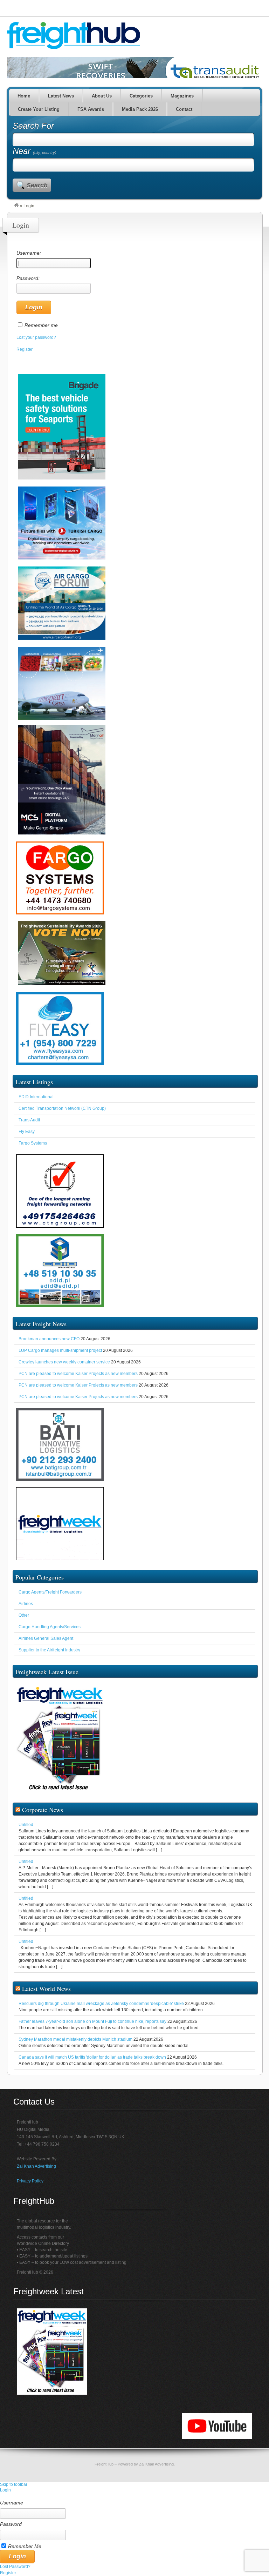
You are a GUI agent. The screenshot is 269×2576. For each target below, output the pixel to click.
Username (12, 2503)
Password (11, 2524)
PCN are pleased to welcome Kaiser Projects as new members (78, 1374)
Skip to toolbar (14, 2484)
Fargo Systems (33, 1143)
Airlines (26, 1604)
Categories (141, 96)
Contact (184, 109)
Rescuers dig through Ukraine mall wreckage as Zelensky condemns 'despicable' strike (101, 2004)
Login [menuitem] (5, 2490)
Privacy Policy (30, 2181)
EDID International (36, 1097)
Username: (29, 253)
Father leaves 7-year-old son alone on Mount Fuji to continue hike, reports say (92, 2021)
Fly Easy (27, 1132)
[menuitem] (134, 2496)
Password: (28, 278)
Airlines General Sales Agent (46, 1638)
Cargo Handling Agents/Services (50, 1627)
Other (24, 1615)
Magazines (182, 96)
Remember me (41, 325)
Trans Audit (29, 1120)
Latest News (61, 96)
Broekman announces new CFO (49, 1339)
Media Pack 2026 (140, 109)
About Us (102, 96)
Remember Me (25, 2546)
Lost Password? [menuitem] (15, 2567)
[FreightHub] (16, 206)
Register (25, 349)
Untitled (26, 1825)
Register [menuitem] (8, 2573)
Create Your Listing (39, 109)
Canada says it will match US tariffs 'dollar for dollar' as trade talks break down (92, 2057)
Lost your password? (36, 337)
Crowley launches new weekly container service (64, 1362)
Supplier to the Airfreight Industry (49, 1650)
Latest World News (46, 1988)
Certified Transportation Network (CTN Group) (62, 1108)
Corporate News (43, 1810)
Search (37, 185)
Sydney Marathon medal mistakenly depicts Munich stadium (75, 2039)
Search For (33, 126)
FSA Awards (91, 109)
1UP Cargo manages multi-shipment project (60, 1350)
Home (24, 96)
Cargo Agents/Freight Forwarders (50, 1592)
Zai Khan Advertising (36, 2166)
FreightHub (104, 2464)
